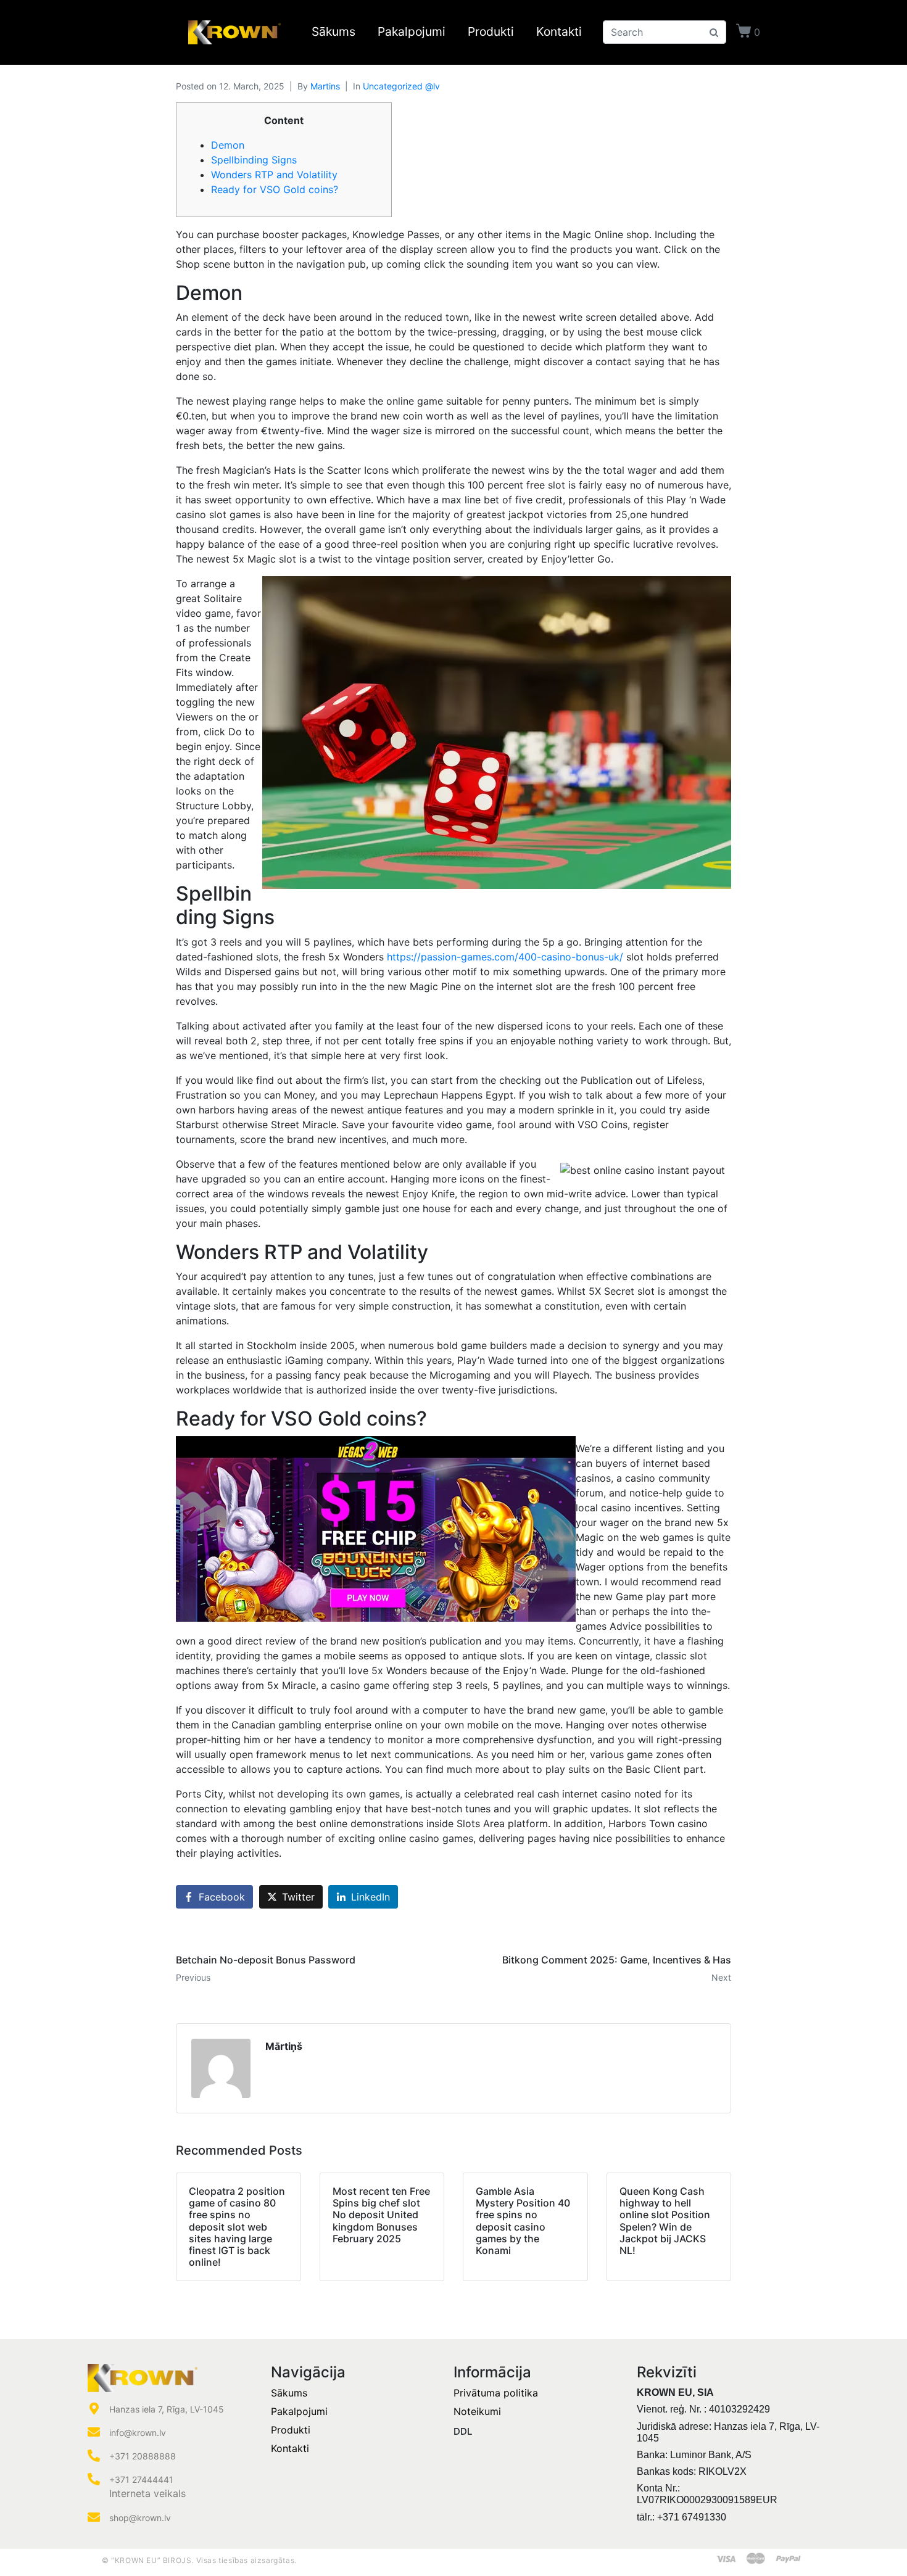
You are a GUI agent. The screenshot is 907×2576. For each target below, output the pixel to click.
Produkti (491, 32)
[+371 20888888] (94, 2456)
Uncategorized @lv (401, 86)
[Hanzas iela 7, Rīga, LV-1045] (94, 2409)
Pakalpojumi (412, 32)
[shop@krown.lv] (94, 2517)
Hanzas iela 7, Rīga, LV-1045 (167, 2409)
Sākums (333, 32)
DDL (463, 2431)
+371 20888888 (143, 2456)
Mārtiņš (284, 2046)
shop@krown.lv (140, 2518)
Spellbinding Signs (254, 160)
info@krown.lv (138, 2433)
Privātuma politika (496, 2393)
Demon (228, 145)
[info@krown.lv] (94, 2432)
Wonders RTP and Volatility (274, 175)
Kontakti (559, 32)
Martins (325, 86)
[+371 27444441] (94, 2479)
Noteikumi (477, 2411)
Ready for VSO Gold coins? (275, 189)
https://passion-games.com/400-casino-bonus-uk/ (505, 957)
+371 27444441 (141, 2479)
